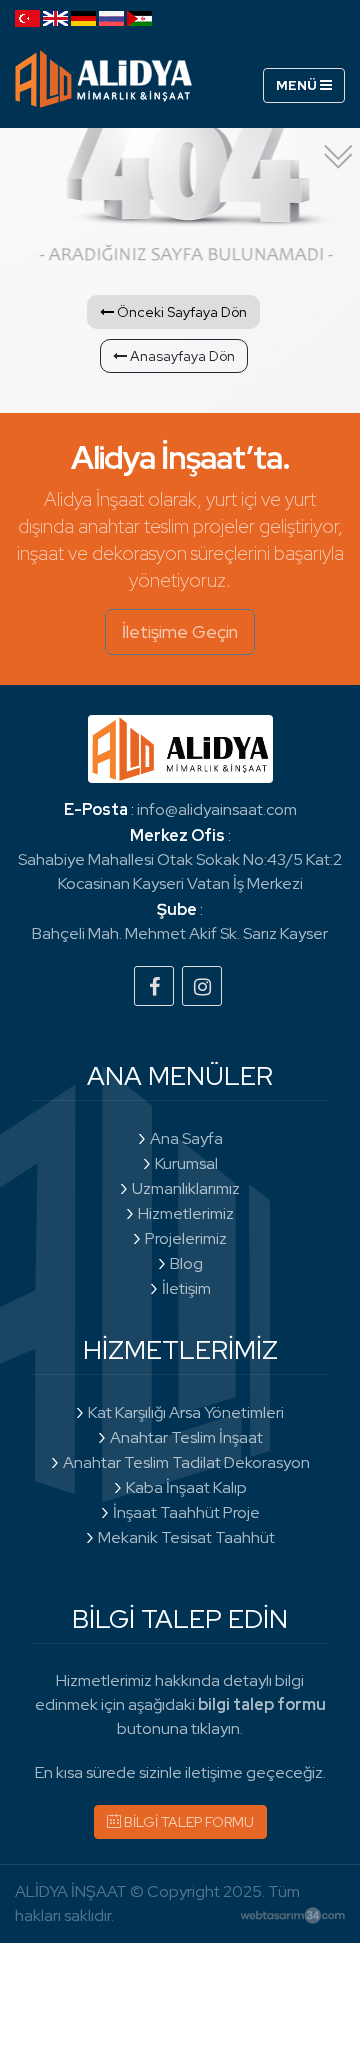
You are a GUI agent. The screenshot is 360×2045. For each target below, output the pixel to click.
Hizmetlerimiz (186, 1213)
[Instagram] (202, 986)
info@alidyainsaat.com (217, 809)
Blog (186, 1263)
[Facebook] (154, 986)
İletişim (186, 1288)
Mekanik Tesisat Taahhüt (186, 1537)
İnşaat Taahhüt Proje (186, 1512)
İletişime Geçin (180, 631)
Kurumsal (186, 1163)
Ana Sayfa (186, 1138)
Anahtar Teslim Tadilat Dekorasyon (186, 1462)
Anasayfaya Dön (181, 356)
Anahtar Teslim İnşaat (186, 1437)
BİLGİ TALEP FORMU (187, 1822)
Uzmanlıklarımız (186, 1188)
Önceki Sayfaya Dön (180, 312)
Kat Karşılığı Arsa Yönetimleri (186, 1412)
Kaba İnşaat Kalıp (186, 1487)
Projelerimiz (186, 1238)
